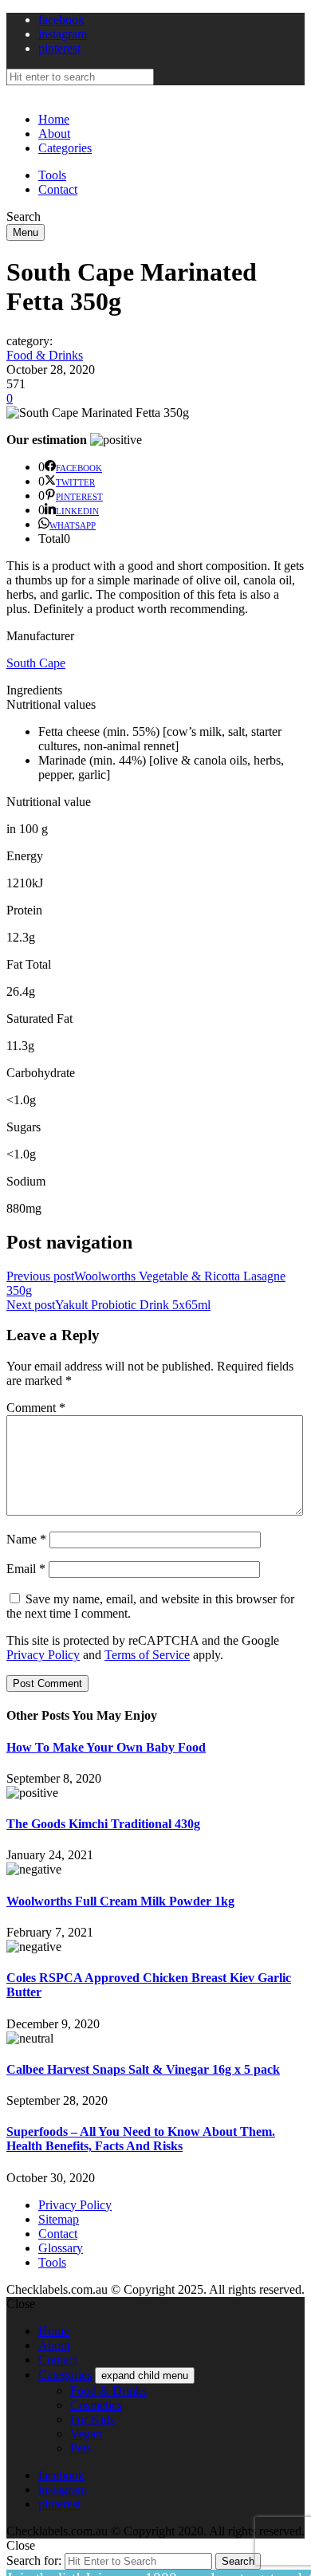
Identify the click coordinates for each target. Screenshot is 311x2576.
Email (26, 1569)
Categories (65, 148)
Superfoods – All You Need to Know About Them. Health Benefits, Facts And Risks (141, 2139)
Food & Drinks (45, 355)
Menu (26, 232)
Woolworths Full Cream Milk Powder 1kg (120, 1901)
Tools (52, 175)
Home (54, 119)
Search (238, 2561)
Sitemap (59, 2219)
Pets (81, 2448)
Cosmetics (96, 2405)
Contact (58, 189)
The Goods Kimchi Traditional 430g (103, 1824)
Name (26, 1539)
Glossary (61, 2248)
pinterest (59, 48)
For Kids (93, 2419)
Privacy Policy (43, 1655)
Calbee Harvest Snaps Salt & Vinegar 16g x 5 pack (143, 2069)
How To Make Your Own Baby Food (106, 1747)
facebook (61, 20)
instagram (63, 34)
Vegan (86, 2434)
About (54, 134)
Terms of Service (147, 1655)
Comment (36, 1408)
